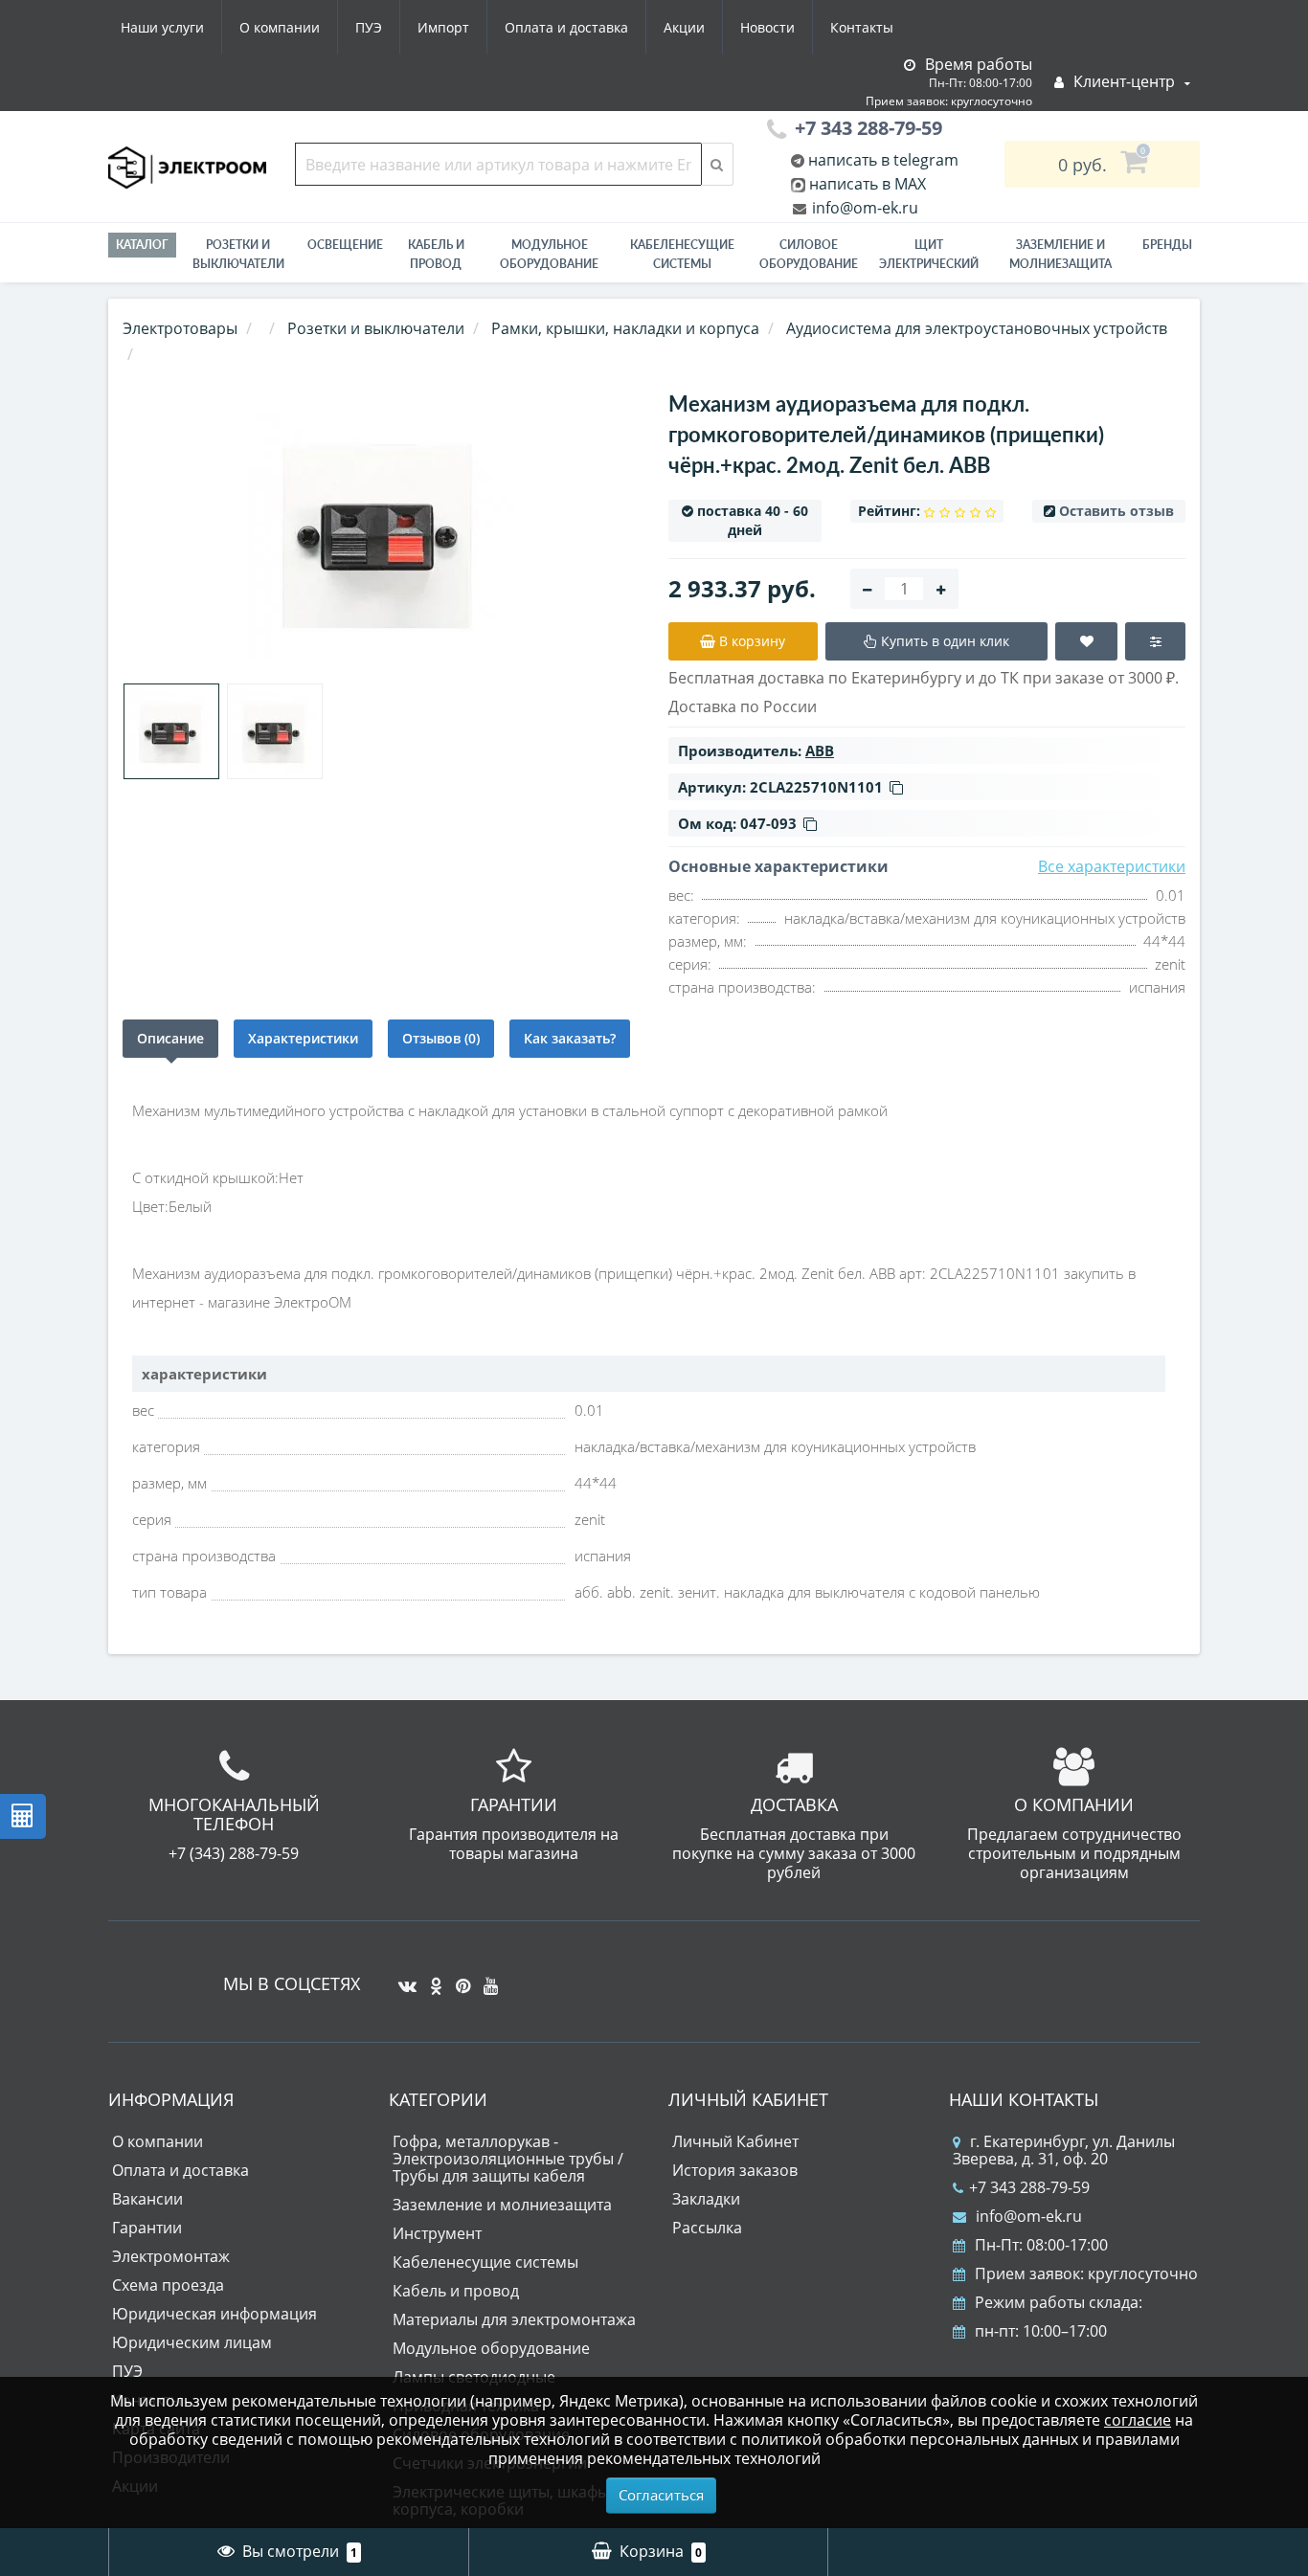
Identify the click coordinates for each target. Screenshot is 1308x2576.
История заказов (735, 2170)
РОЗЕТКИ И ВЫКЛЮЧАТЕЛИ (238, 254)
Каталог (142, 245)
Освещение (345, 245)
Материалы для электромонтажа (514, 2319)
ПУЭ (369, 27)
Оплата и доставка (566, 27)
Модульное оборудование (549, 254)
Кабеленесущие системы (682, 254)
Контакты (862, 27)
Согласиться (661, 2495)
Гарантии (147, 2228)
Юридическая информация (214, 2314)
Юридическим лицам (192, 2342)
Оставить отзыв (1116, 511)
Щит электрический (929, 254)
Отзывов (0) (441, 1038)
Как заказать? (570, 1038)
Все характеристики (1112, 866)
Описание (170, 1038)
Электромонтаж (171, 2256)
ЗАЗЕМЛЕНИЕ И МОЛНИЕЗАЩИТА (1060, 254)
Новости (767, 27)
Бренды (1167, 245)
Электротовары (180, 328)
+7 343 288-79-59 (1029, 2187)
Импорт (443, 27)
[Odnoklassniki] (431, 1979)
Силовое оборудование (809, 254)
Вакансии (147, 2199)
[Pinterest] (458, 1979)
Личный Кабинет (735, 2141)
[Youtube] (486, 1979)
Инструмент (437, 2233)
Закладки (706, 2199)
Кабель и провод (436, 254)
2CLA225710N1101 (816, 787)
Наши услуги (162, 27)
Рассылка (707, 2228)
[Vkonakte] (403, 1979)
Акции (684, 27)
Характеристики (303, 1038)
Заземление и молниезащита (502, 2205)
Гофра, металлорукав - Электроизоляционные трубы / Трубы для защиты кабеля (508, 2159)
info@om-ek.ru (863, 208)
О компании (280, 27)
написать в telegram (881, 160)
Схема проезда (168, 2285)
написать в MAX (868, 184)
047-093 (768, 823)
